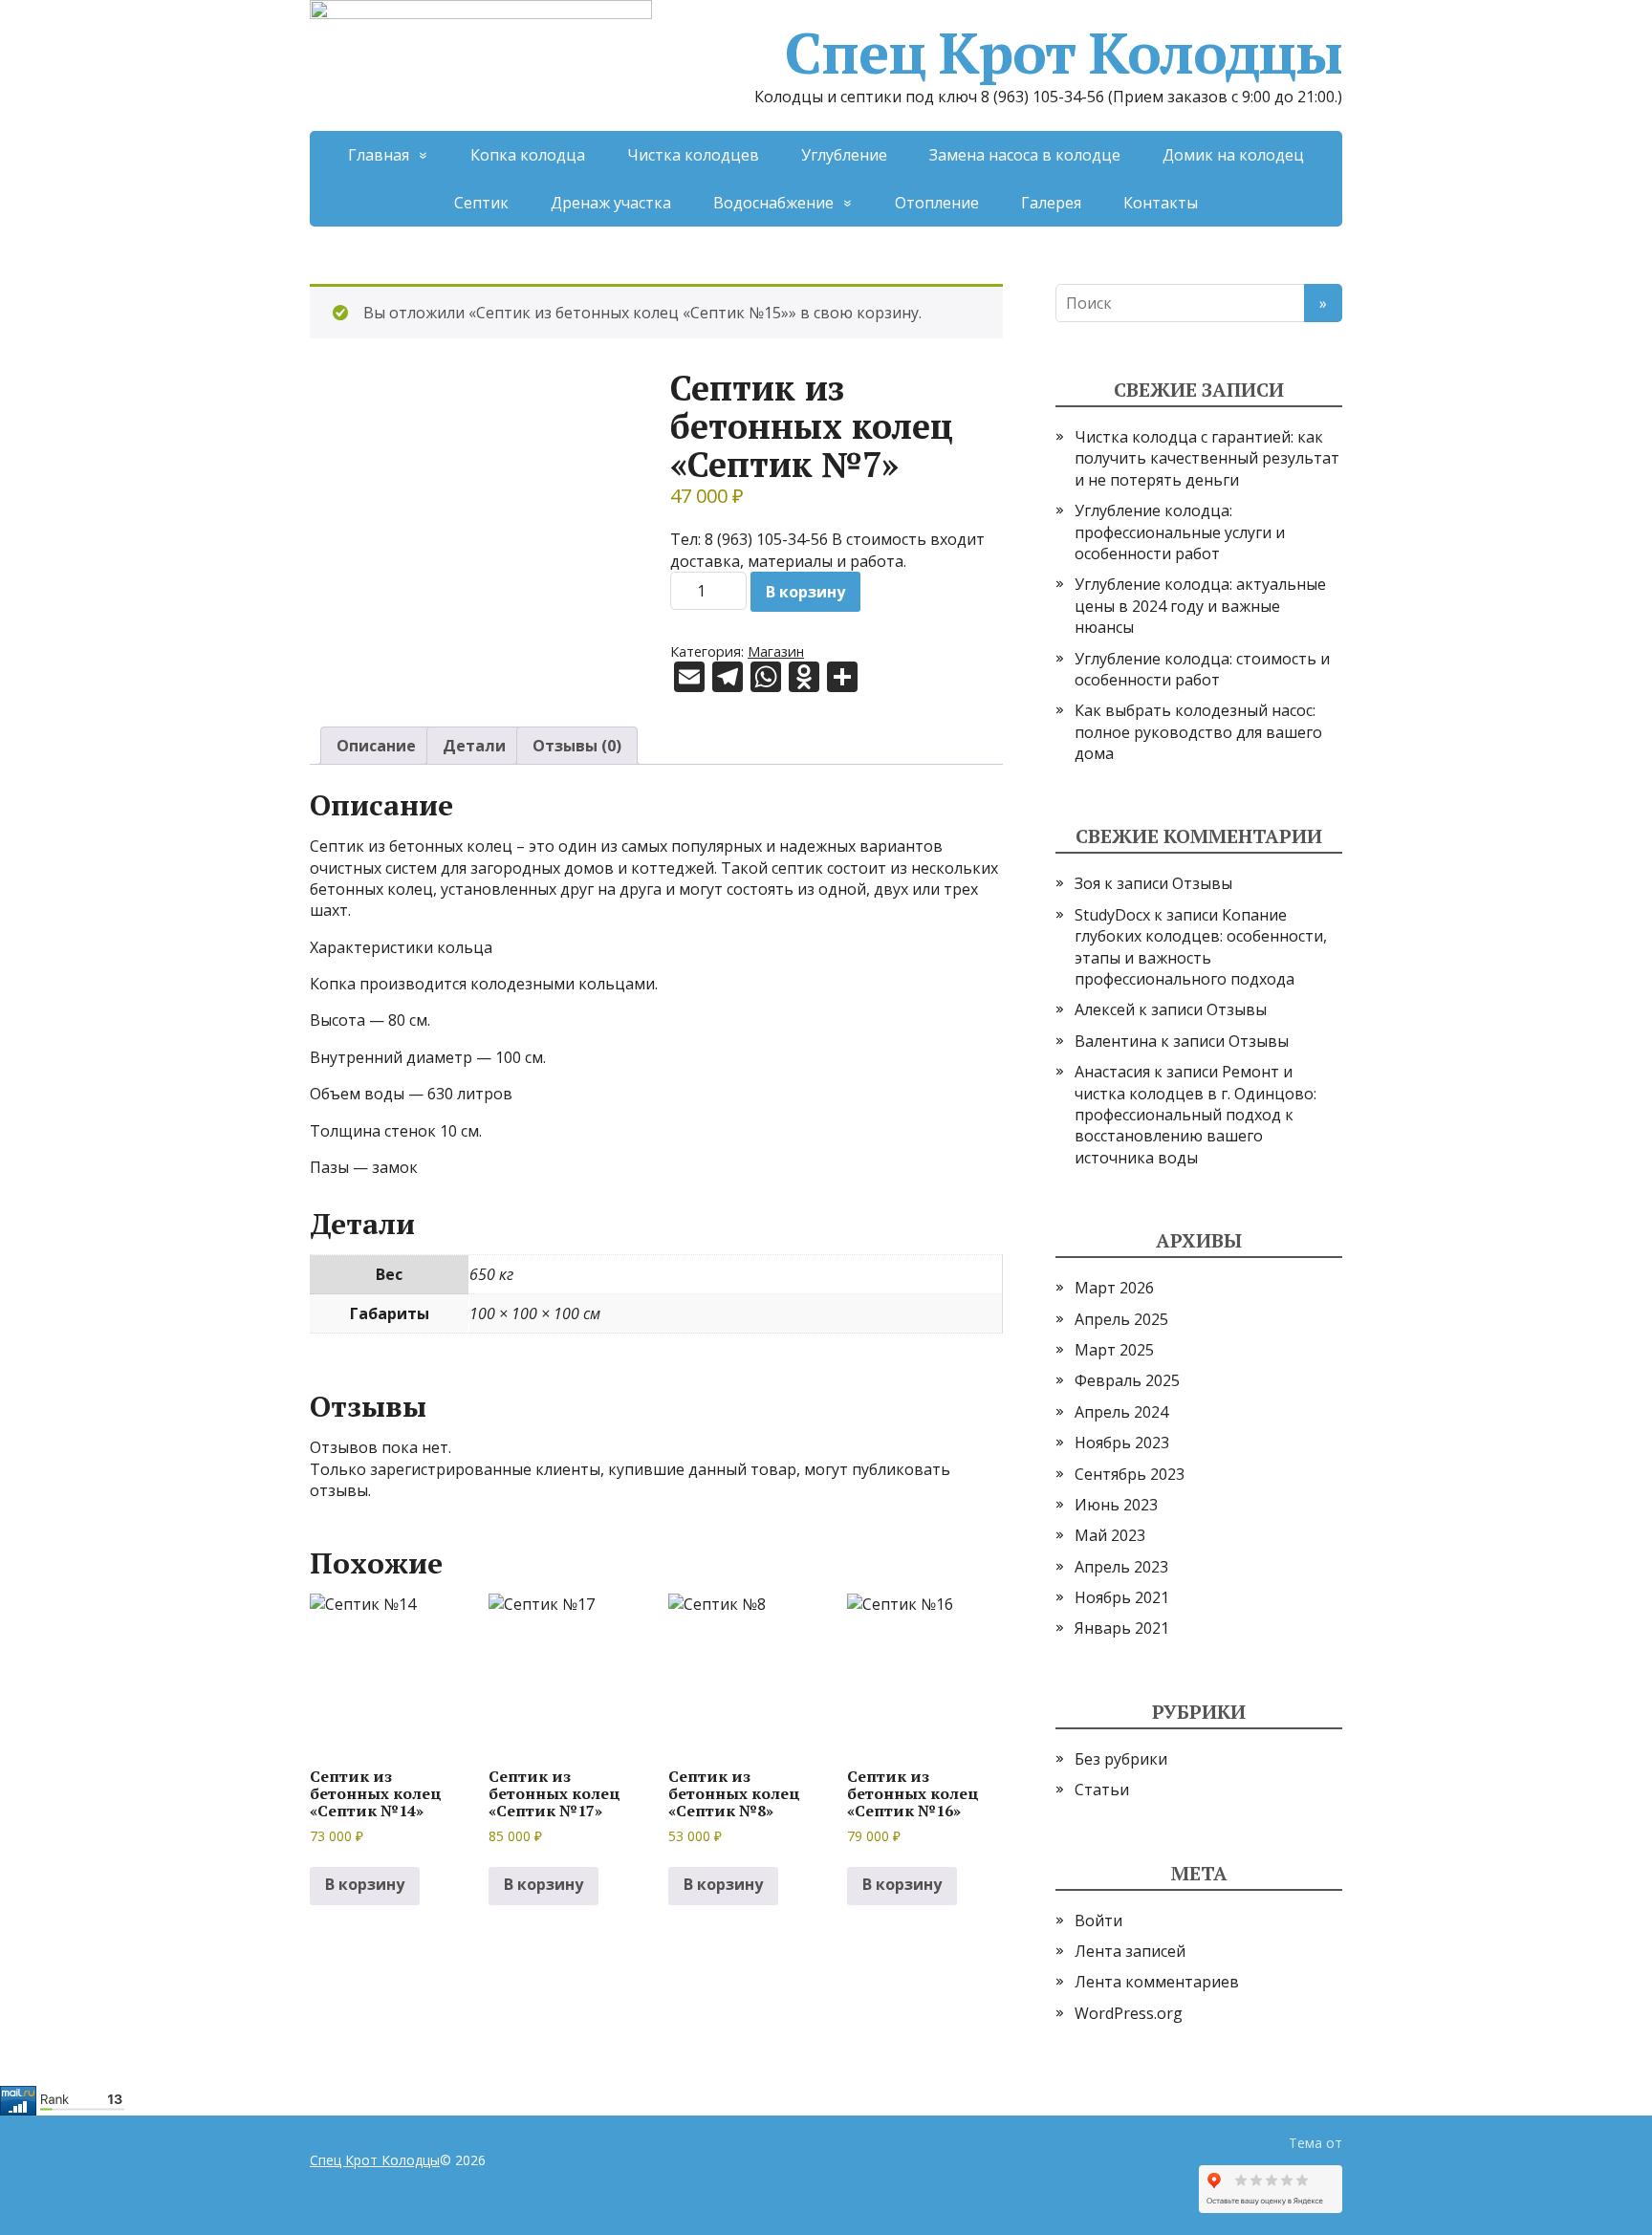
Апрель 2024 (1121, 1412)
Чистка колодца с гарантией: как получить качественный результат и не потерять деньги (1207, 458)
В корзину (805, 592)
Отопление (937, 203)
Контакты (1161, 203)
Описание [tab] (376, 746)
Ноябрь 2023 (1122, 1443)
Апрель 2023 (1121, 1567)
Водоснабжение (773, 203)
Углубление (844, 155)
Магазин (776, 651)
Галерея (1051, 203)
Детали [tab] (474, 746)
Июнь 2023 (1116, 1505)
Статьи (1102, 1790)
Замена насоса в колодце (1025, 155)
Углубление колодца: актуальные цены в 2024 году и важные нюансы (1200, 606)
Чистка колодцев (693, 155)
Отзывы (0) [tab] (577, 746)
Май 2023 (1110, 1535)
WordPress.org (1129, 2013)
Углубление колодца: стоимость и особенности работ (1202, 669)
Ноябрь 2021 (1122, 1597)
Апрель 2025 (1121, 1319)
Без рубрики (1121, 1759)
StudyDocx (1112, 915)
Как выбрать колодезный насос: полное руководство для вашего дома (1198, 732)
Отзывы (1202, 883)
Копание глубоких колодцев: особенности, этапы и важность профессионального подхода (1201, 947)
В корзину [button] (365, 1884)
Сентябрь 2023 (1130, 1474)
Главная (379, 155)
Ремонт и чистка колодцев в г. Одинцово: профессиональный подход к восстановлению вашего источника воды (1196, 1115)
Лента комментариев (1157, 1982)
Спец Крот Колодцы (1064, 53)
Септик (481, 203)
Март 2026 (1114, 1288)
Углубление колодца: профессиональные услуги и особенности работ (1180, 532)
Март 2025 (1114, 1350)
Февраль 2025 (1127, 1380)
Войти (1098, 1920)
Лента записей (1130, 1951)
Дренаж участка (611, 203)
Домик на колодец (1233, 155)
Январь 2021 (1122, 1628)
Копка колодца (528, 155)
